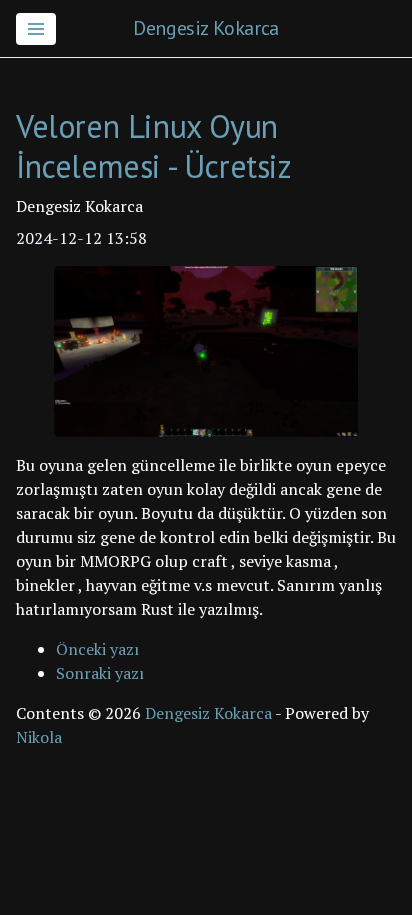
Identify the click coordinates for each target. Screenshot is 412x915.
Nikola (39, 737)
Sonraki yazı (100, 673)
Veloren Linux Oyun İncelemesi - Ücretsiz (154, 146)
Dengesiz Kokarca (206, 28)
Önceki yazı (97, 649)
